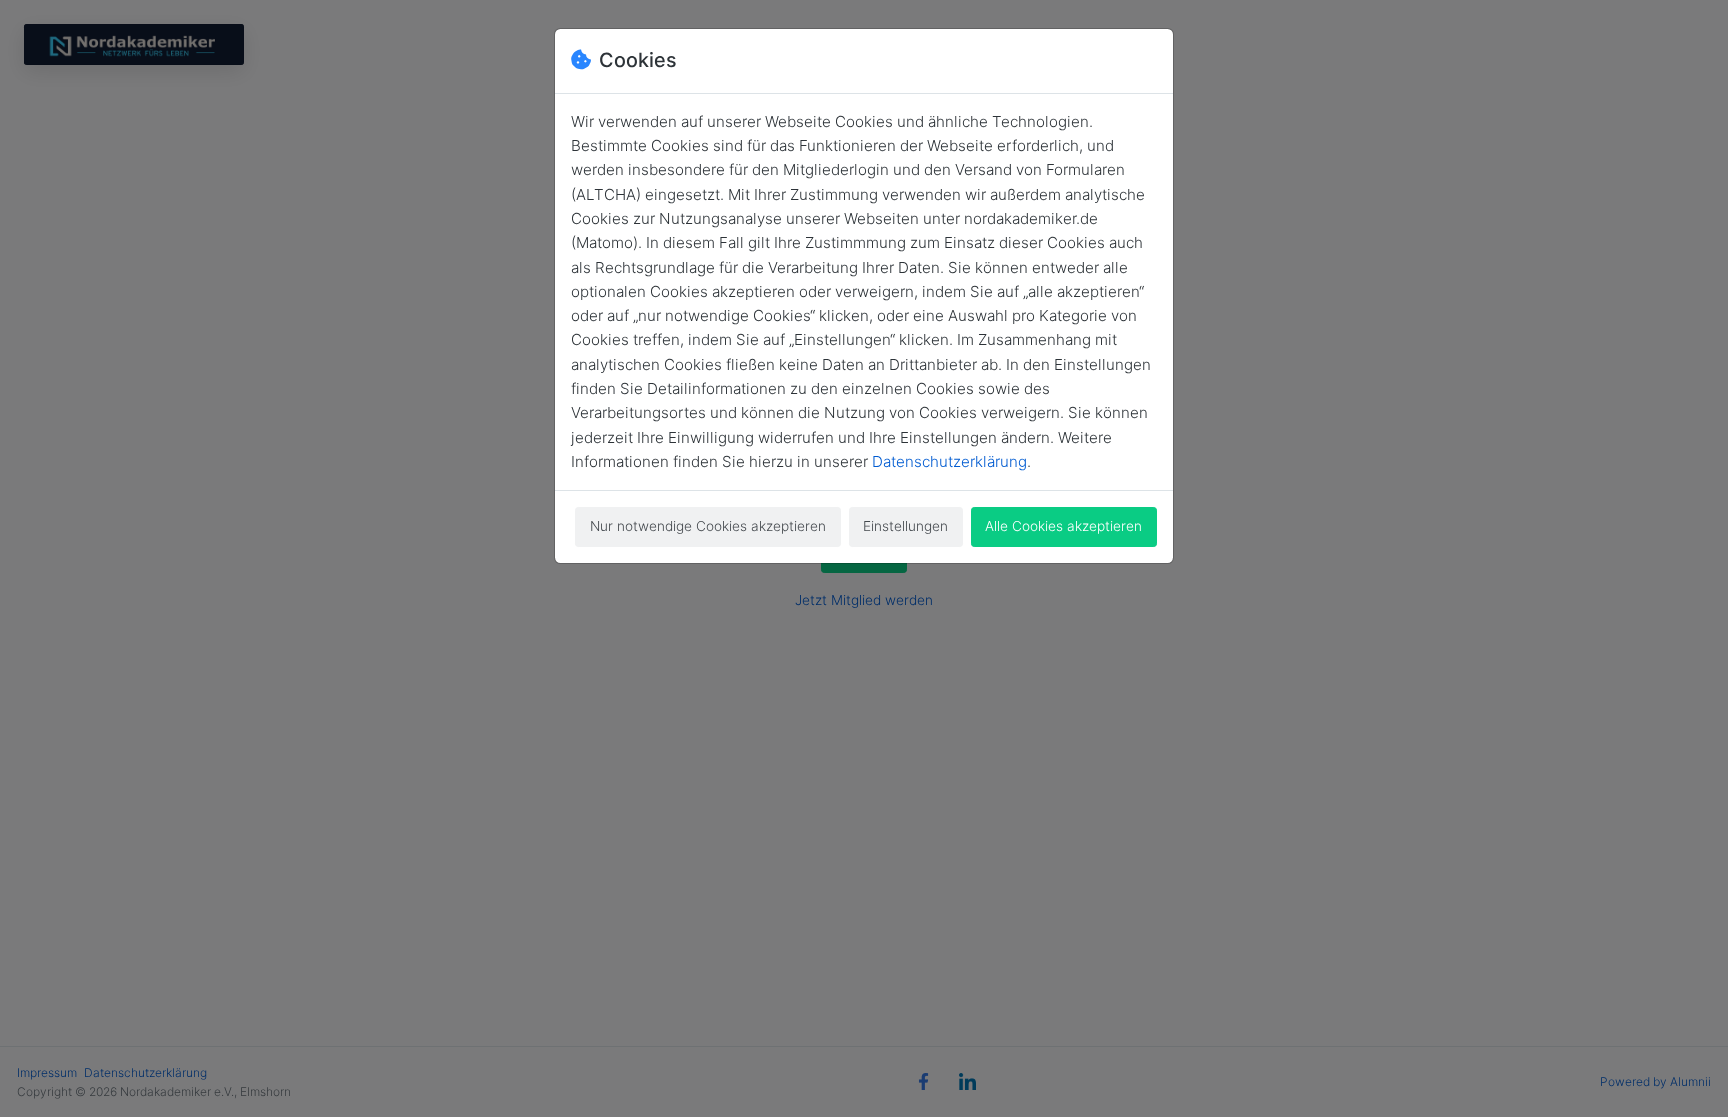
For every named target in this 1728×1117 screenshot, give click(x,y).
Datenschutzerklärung (949, 461)
